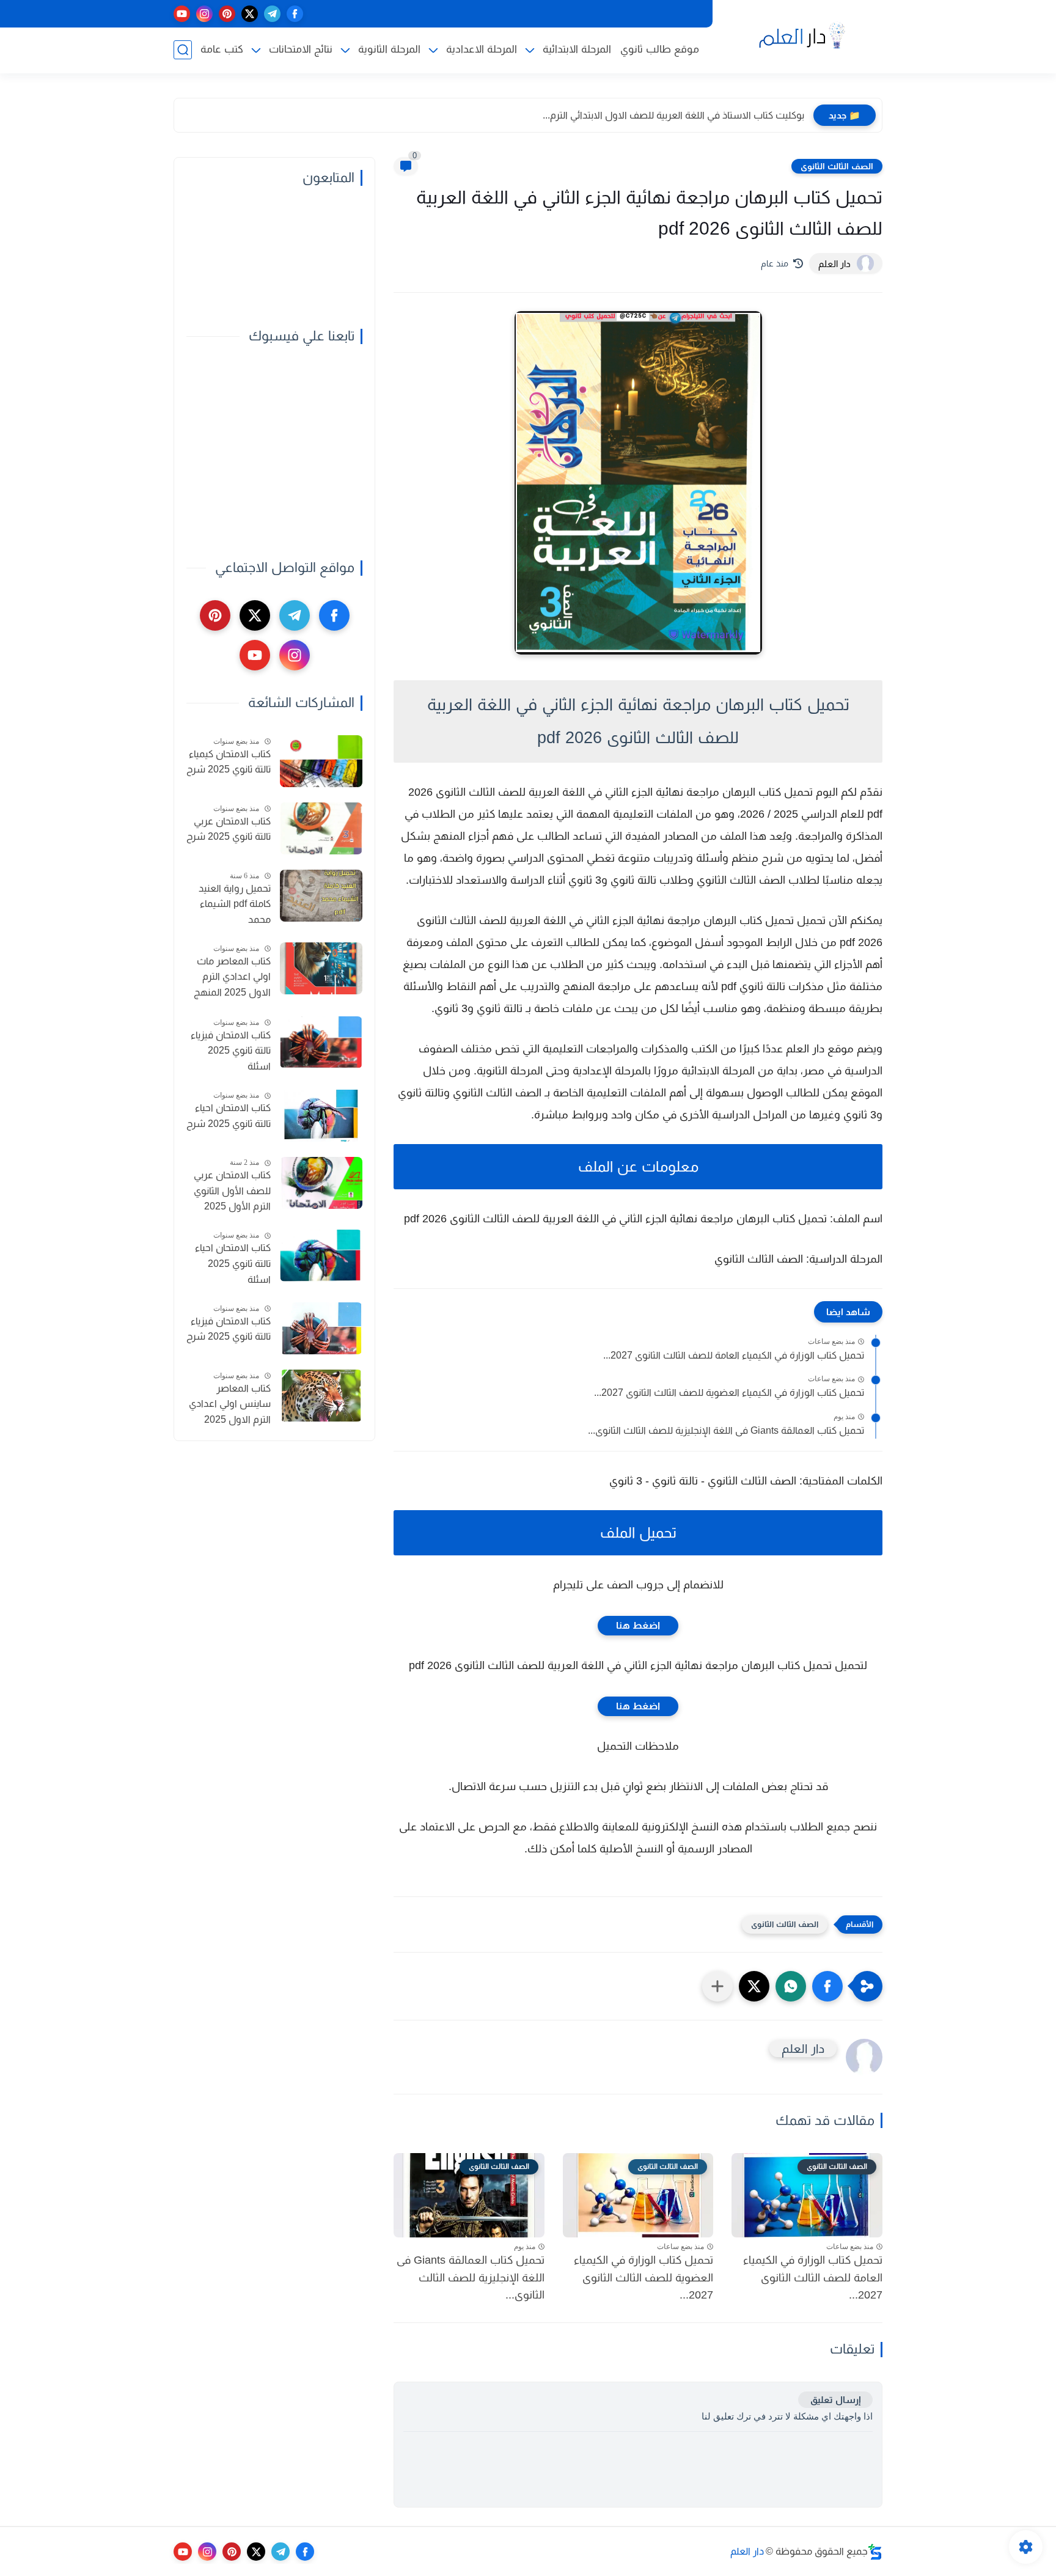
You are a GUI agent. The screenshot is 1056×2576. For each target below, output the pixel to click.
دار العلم (747, 2551)
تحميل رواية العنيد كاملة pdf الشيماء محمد (235, 904)
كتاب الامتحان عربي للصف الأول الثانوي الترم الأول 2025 (232, 1191)
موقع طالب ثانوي (660, 49)
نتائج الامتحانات (301, 49)
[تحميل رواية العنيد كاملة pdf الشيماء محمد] (321, 896)
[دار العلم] (800, 36)
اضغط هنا (638, 1625)
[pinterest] (227, 14)
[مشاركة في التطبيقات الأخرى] (717, 1986)
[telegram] (272, 14)
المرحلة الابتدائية (577, 49)
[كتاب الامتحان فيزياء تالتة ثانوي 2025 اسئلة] (321, 1042)
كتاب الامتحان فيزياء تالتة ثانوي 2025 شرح (229, 1329)
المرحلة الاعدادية (482, 49)
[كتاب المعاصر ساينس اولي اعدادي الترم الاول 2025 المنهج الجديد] (321, 1396)
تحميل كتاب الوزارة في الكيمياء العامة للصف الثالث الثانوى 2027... (734, 1355)
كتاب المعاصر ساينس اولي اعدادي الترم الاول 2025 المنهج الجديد (230, 1406)
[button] (827, 1986)
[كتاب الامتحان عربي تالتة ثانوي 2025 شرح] (321, 828)
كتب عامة (222, 49)
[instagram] (204, 14)
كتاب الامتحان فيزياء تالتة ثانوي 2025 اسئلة (231, 1051)
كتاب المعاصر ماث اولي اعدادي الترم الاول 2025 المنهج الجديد (232, 978)
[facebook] (295, 14)
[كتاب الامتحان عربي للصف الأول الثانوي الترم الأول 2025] (321, 1183)
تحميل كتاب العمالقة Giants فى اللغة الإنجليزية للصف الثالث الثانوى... (726, 1430)
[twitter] (250, 14)
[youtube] (182, 14)
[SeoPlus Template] (875, 2552)
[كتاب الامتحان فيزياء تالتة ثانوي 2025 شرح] (321, 1328)
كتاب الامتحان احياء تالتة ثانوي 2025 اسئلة (233, 1263)
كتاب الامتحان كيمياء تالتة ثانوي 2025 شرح (229, 762)
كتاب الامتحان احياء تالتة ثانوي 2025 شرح (229, 1116)
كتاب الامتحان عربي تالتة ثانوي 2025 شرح (229, 829)
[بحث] (183, 50)
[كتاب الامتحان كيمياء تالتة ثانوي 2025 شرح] (321, 761)
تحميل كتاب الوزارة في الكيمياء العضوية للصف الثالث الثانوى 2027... (729, 1393)
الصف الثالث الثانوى (837, 166)
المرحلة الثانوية (389, 49)
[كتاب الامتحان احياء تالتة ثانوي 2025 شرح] (321, 1116)
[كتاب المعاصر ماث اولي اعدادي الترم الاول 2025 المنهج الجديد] (321, 968)
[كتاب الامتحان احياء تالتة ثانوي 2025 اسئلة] (321, 1256)
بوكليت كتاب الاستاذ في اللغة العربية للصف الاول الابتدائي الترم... (673, 115)
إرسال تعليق (835, 2400)
